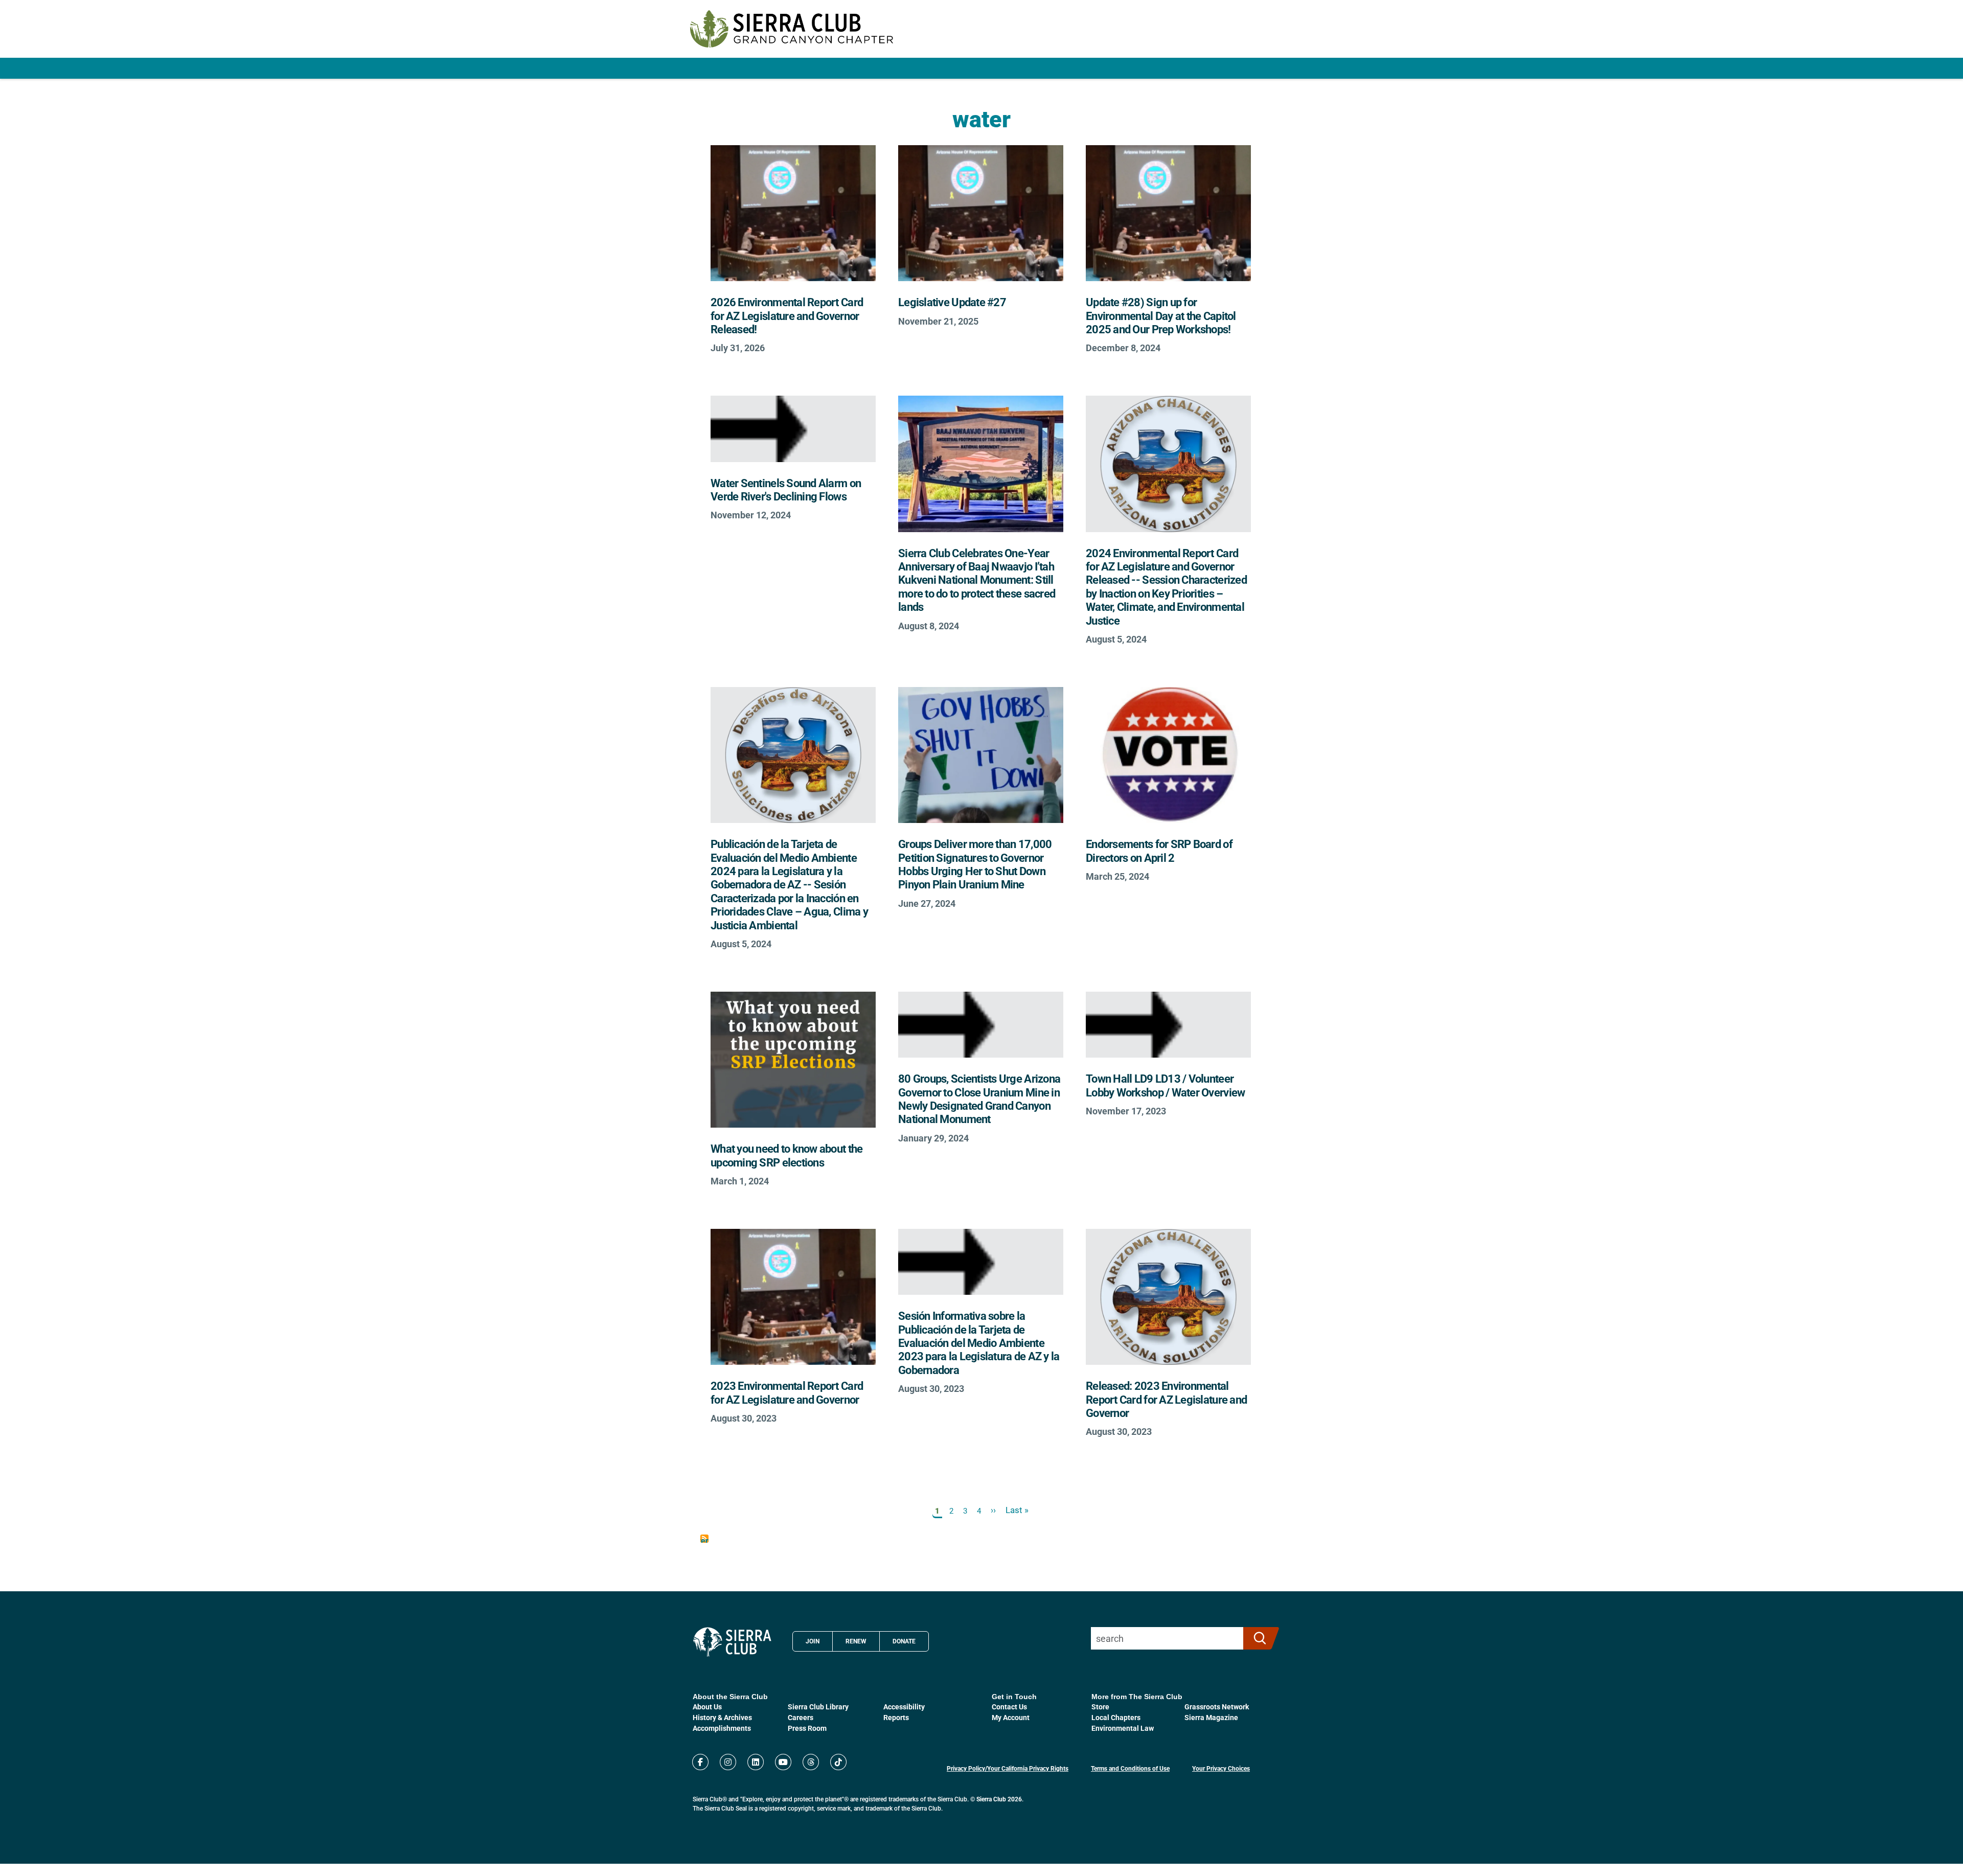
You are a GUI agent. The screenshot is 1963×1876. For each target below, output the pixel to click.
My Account (1011, 1717)
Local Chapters (1116, 1717)
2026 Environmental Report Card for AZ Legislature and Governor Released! (787, 315)
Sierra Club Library (818, 1707)
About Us (707, 1707)
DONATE (904, 1641)
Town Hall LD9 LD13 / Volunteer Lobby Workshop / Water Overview (1165, 1085)
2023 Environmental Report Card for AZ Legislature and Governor (787, 1392)
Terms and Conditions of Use (1130, 1768)
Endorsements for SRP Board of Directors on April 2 (1159, 850)
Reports (896, 1717)
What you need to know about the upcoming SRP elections (786, 1155)
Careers (801, 1717)
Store (1100, 1707)
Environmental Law (1123, 1728)
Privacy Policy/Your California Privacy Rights (1008, 1768)
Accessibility (904, 1707)
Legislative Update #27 (952, 302)
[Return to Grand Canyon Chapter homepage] (792, 29)
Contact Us (1009, 1707)
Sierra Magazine (1211, 1717)
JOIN (813, 1641)
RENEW (856, 1641)
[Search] (1257, 1638)
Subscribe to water (704, 1539)
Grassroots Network (1217, 1707)
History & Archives (722, 1717)
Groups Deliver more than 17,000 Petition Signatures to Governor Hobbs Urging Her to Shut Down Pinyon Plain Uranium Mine (975, 864)
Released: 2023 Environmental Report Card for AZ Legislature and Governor (1166, 1399)
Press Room (807, 1728)
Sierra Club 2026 (999, 1799)
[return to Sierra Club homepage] (732, 1642)
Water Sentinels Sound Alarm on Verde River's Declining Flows (786, 489)
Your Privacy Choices (1221, 1768)
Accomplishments (722, 1728)
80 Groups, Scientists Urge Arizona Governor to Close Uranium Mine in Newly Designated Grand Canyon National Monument (979, 1099)
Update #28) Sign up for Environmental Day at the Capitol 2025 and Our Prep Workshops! (1161, 315)
